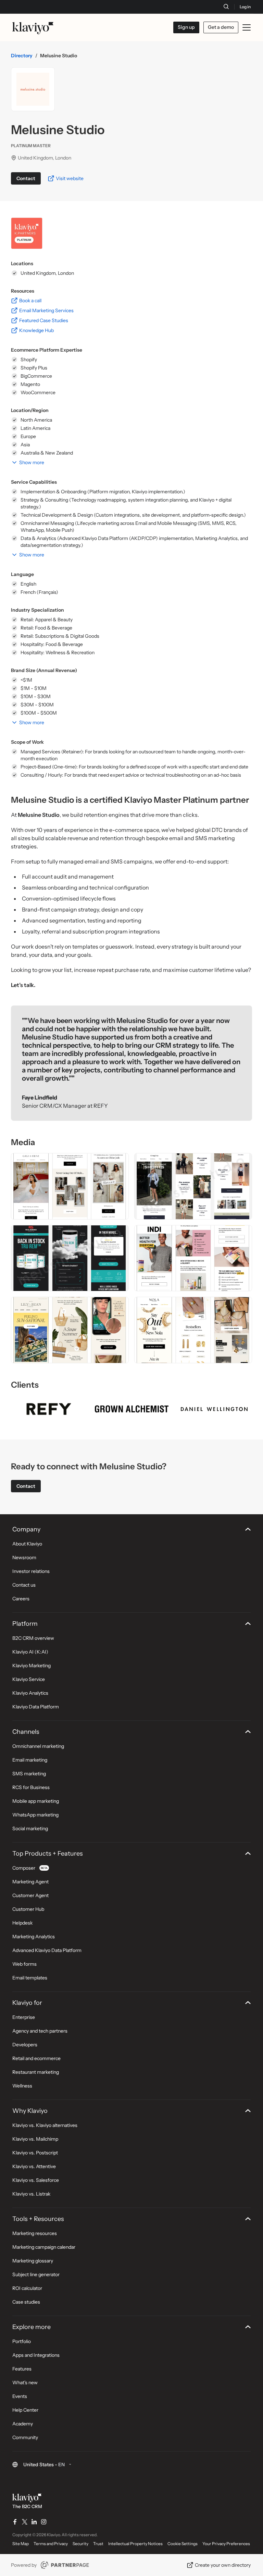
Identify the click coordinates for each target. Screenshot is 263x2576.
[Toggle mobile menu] (247, 27)
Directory (22, 56)
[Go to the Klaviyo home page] (33, 27)
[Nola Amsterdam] (193, 1330)
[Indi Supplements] (193, 1258)
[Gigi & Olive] (70, 1186)
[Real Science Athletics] (70, 1258)
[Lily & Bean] (70, 1330)
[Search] (226, 7)
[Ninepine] (193, 1186)
